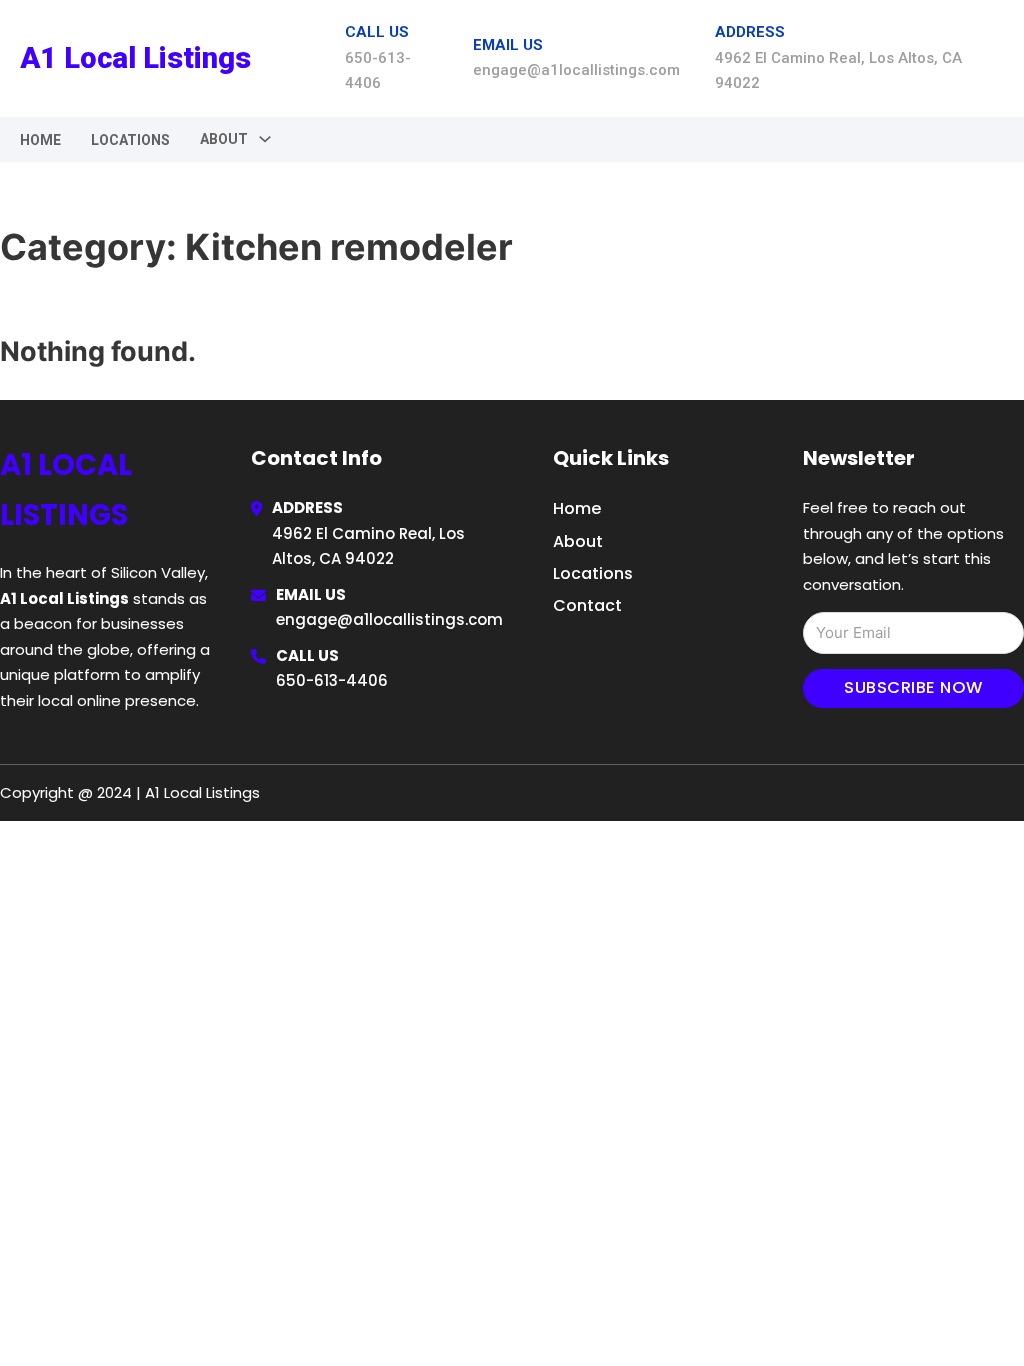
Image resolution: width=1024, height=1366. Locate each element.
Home (40, 140)
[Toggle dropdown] (265, 139)
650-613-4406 (332, 680)
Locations (130, 140)
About (578, 541)
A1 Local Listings (135, 58)
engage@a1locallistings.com (389, 619)
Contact (587, 605)
